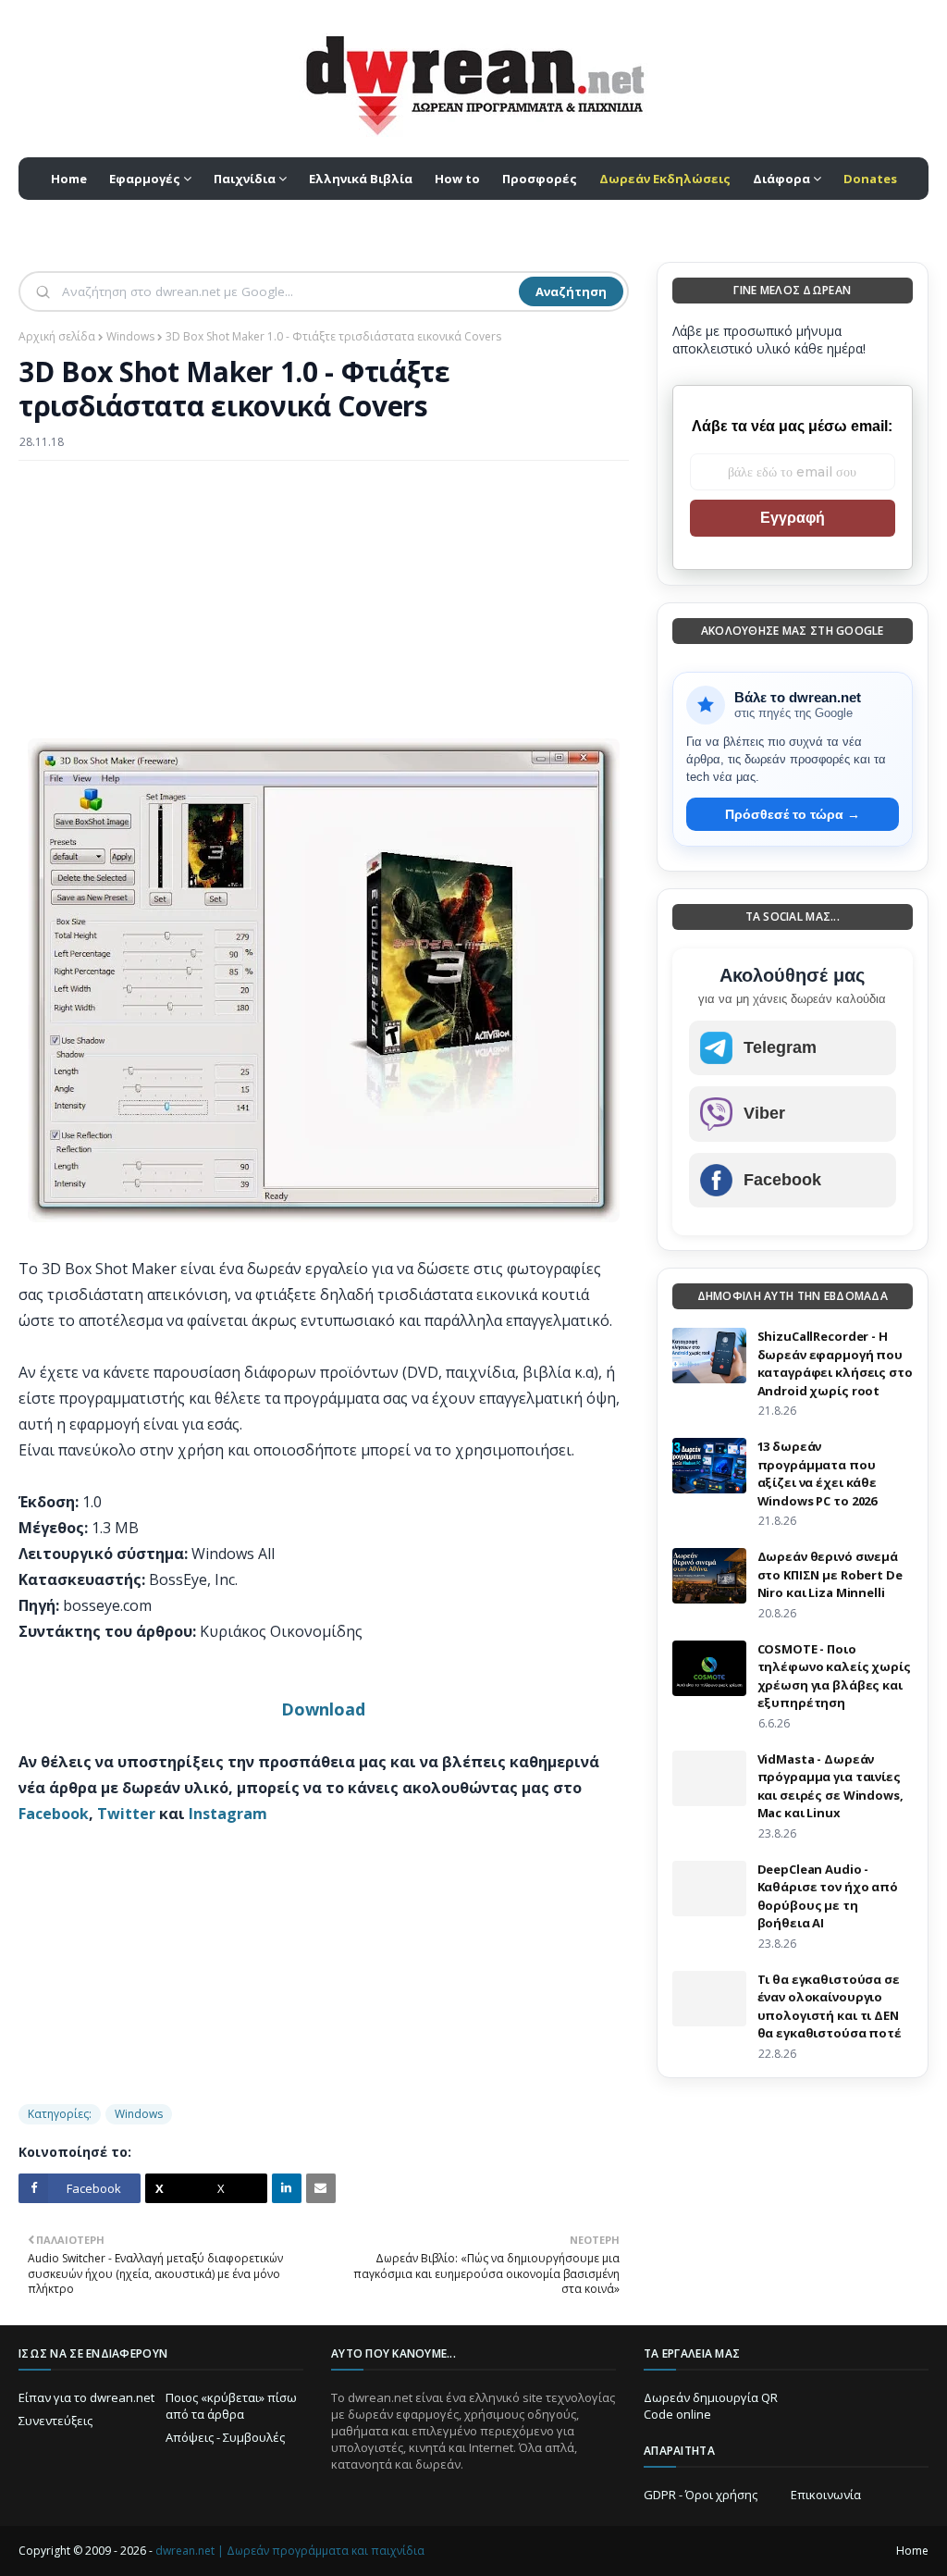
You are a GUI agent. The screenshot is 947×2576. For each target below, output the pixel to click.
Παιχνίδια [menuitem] (245, 179)
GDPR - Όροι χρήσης (701, 2495)
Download (323, 1709)
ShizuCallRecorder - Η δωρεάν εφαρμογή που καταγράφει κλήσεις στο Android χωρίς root (835, 1363)
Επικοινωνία (826, 2495)
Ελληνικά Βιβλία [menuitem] (361, 179)
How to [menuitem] (457, 179)
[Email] (321, 2188)
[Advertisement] (324, 609)
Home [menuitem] (69, 179)
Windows (130, 336)
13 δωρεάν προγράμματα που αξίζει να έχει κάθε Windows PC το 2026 (818, 1474)
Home (912, 2551)
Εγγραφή (793, 518)
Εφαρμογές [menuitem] (145, 179)
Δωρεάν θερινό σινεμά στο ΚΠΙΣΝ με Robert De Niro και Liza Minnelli (830, 1574)
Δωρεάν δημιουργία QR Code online (711, 2406)
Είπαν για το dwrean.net (86, 2397)
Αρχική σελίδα (57, 336)
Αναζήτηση (571, 291)
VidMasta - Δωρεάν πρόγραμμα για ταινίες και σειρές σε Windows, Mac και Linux (830, 1786)
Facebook (54, 1814)
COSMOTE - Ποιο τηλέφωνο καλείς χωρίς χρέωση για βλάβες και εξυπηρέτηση (834, 1676)
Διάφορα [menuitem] (781, 179)
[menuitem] (665, 179)
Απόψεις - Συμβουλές (225, 2437)
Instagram (228, 1814)
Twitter (126, 1814)
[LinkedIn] (287, 2188)
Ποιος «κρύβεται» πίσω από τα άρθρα (231, 2406)
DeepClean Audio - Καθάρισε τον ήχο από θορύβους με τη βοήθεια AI (828, 1896)
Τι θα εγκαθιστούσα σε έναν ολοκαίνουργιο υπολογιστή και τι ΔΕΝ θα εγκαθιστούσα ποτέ (830, 2006)
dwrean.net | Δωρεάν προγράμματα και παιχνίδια (290, 2551)
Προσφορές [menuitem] (540, 179)
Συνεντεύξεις (55, 2421)
